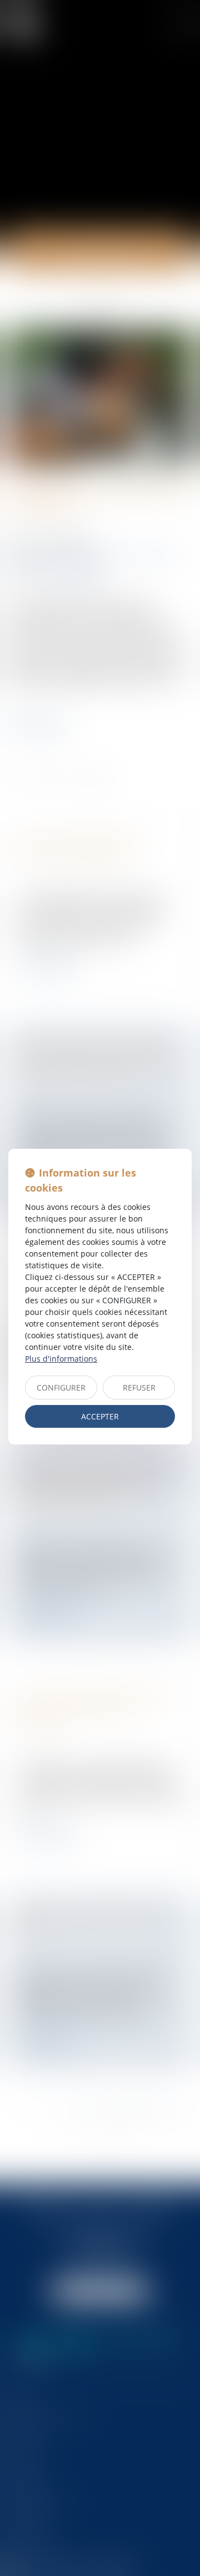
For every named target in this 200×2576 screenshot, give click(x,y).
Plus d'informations (61, 1359)
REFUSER (139, 1387)
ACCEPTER (100, 1416)
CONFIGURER (61, 1387)
